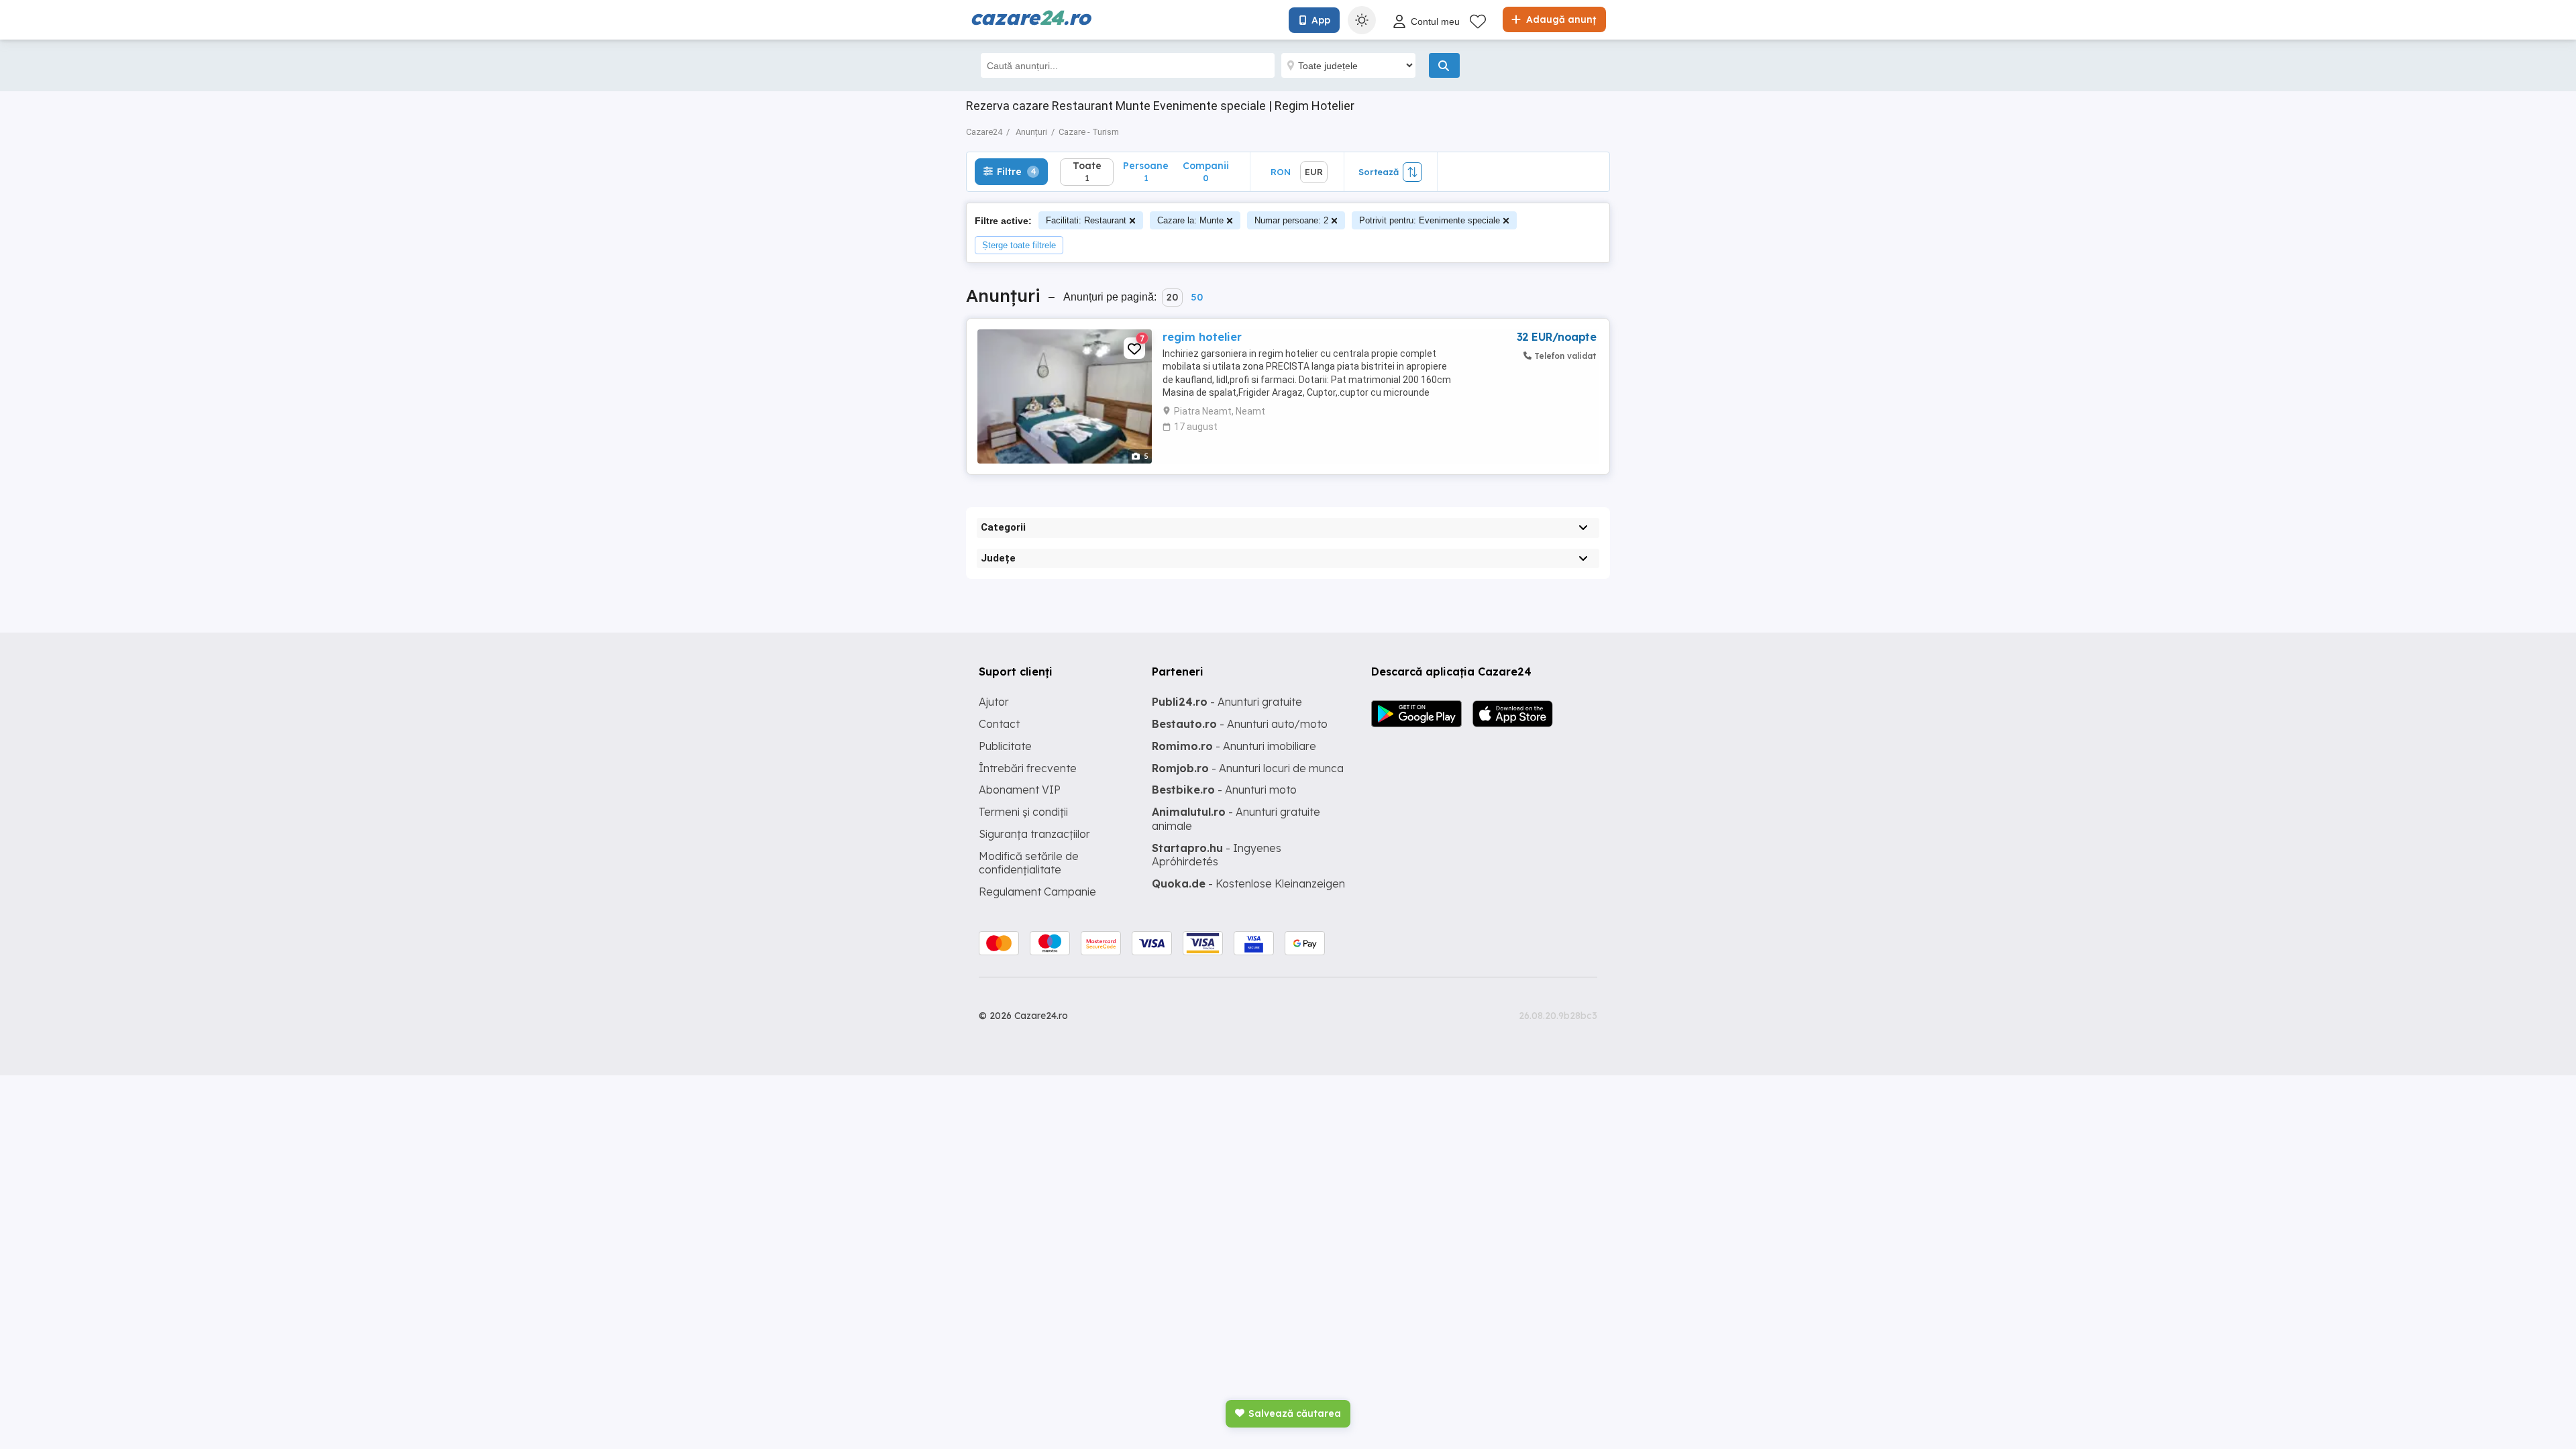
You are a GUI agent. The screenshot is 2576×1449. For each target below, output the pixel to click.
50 (1197, 297)
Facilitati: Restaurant (1086, 220)
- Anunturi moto (1224, 790)
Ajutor (994, 702)
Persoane (1146, 171)
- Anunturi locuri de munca (1248, 768)
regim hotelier (1202, 337)
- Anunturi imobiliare (1234, 746)
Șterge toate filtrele (1019, 245)
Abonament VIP (1020, 790)
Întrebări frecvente (1028, 768)
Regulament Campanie (1037, 892)
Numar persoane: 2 (1291, 220)
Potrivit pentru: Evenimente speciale (1430, 220)
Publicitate (1005, 746)
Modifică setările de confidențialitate (1029, 863)
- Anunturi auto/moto (1240, 724)
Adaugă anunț (1560, 19)
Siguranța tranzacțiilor (1034, 834)
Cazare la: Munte (1190, 220)
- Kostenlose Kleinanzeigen (1248, 883)
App (1321, 20)
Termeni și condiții (1023, 812)
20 (1172, 297)
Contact (999, 724)
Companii (1206, 171)
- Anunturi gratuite (1227, 702)
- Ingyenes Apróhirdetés (1217, 855)
